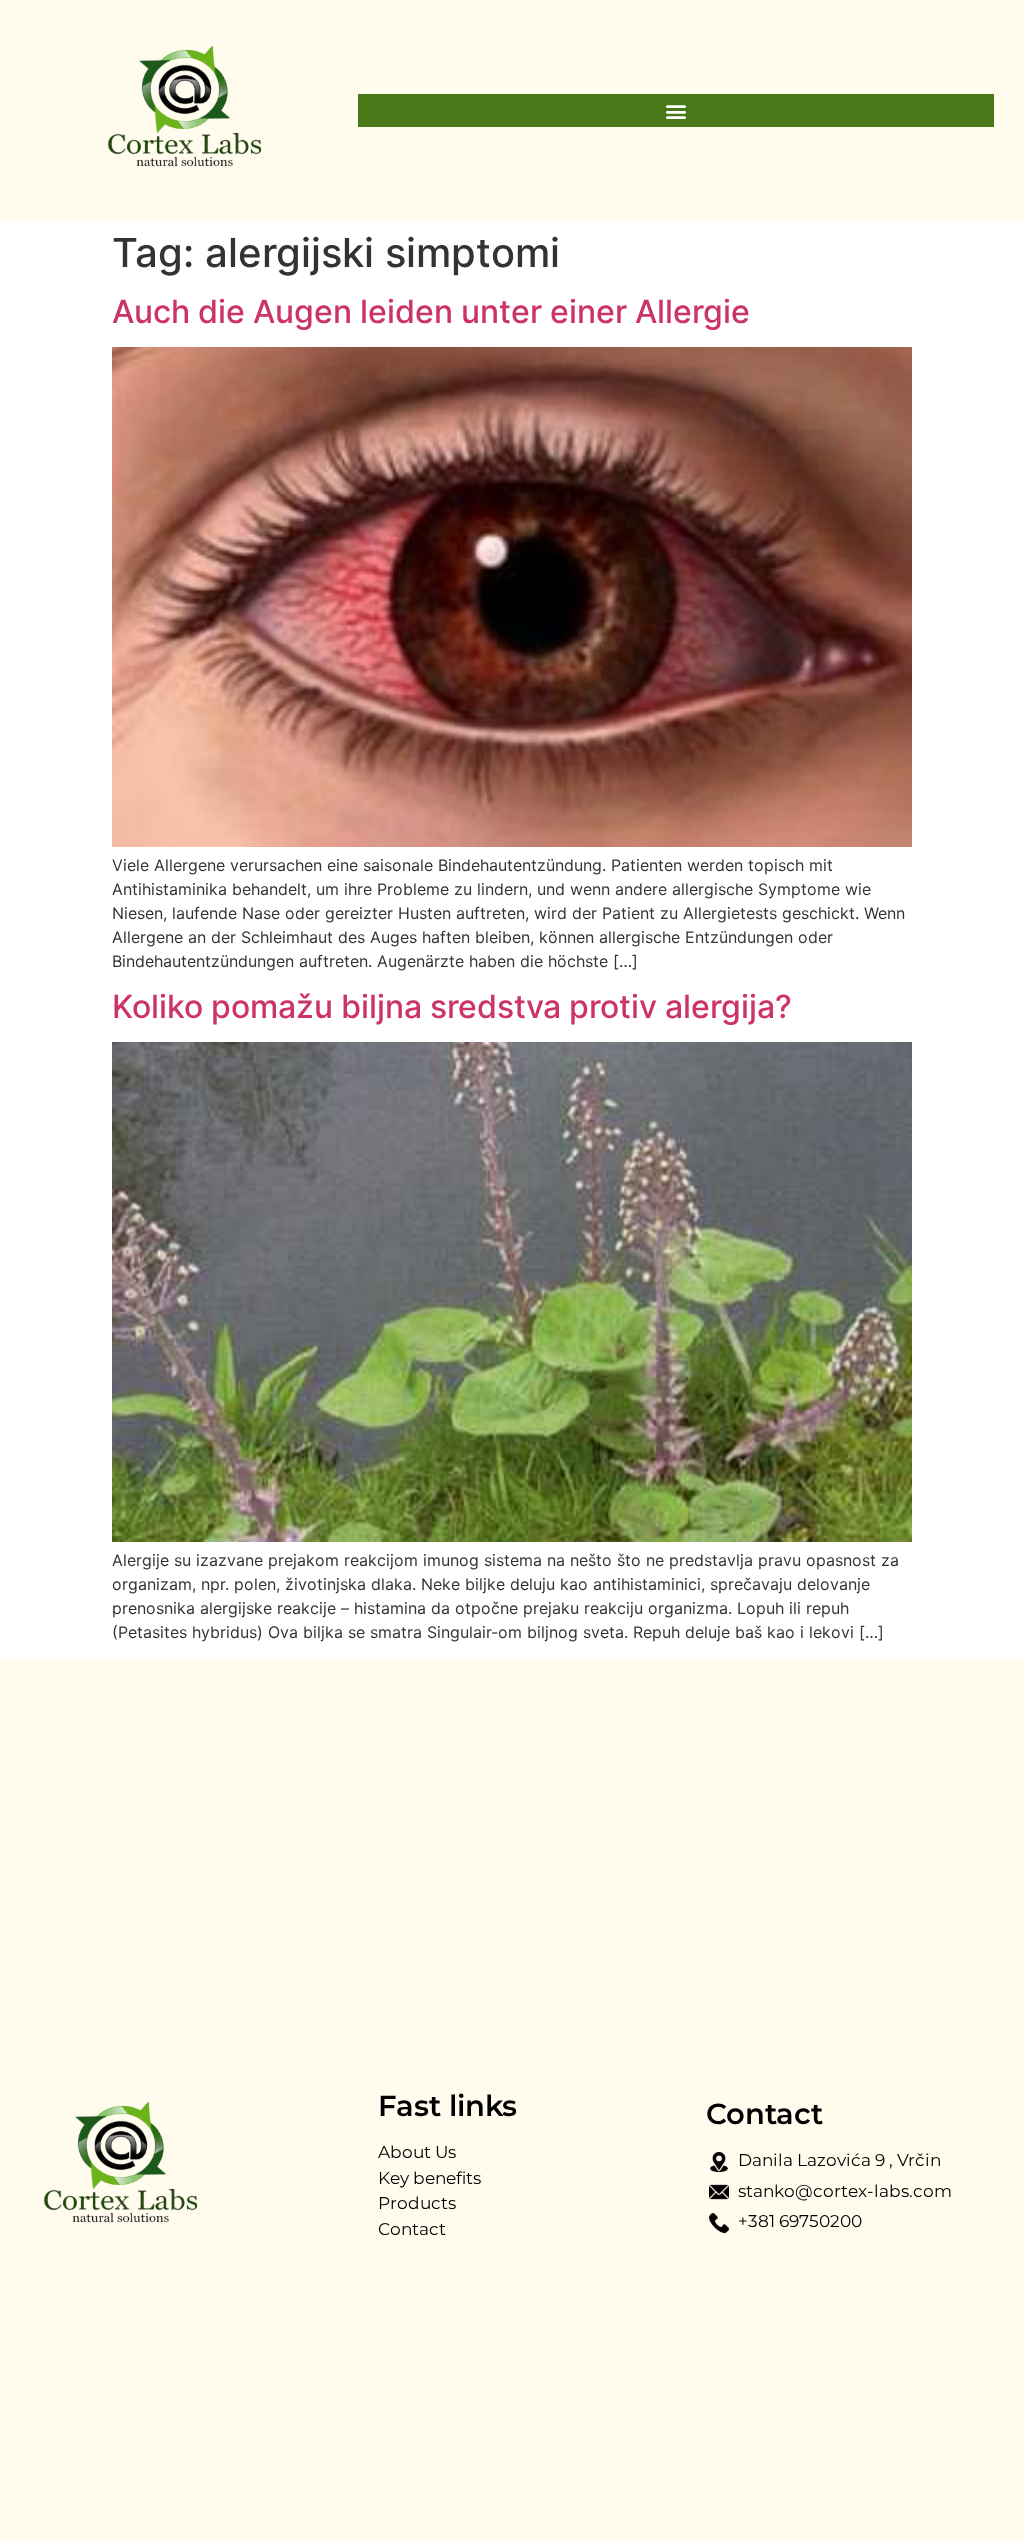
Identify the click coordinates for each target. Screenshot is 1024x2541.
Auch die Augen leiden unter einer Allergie (431, 311)
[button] (676, 110)
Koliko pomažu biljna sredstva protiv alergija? (452, 1006)
